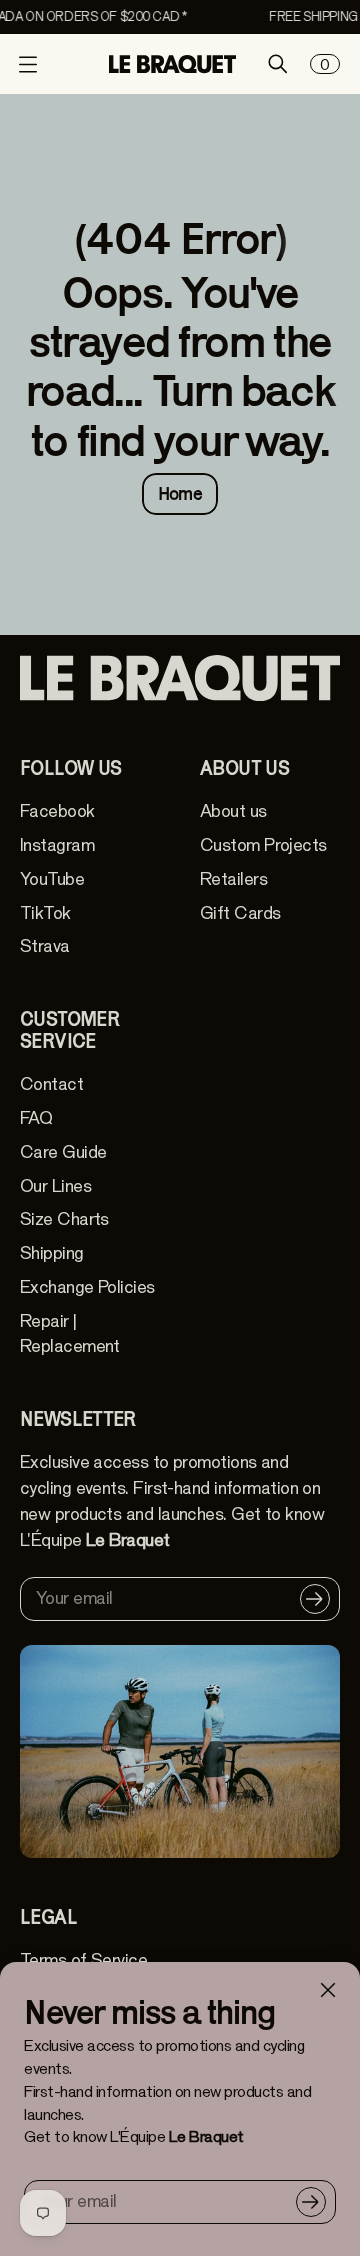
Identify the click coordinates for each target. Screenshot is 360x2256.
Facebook (57, 811)
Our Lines (55, 1186)
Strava (45, 946)
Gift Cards (240, 913)
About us (233, 811)
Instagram (57, 845)
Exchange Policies (87, 1287)
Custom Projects (263, 845)
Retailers (233, 879)
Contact (51, 1084)
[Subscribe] (311, 2202)
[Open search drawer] (278, 64)
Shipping (52, 1253)
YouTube (52, 879)
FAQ (36, 1118)
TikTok (45, 913)
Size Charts (64, 1219)
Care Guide (63, 1152)
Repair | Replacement (70, 1334)
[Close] (328, 1990)
